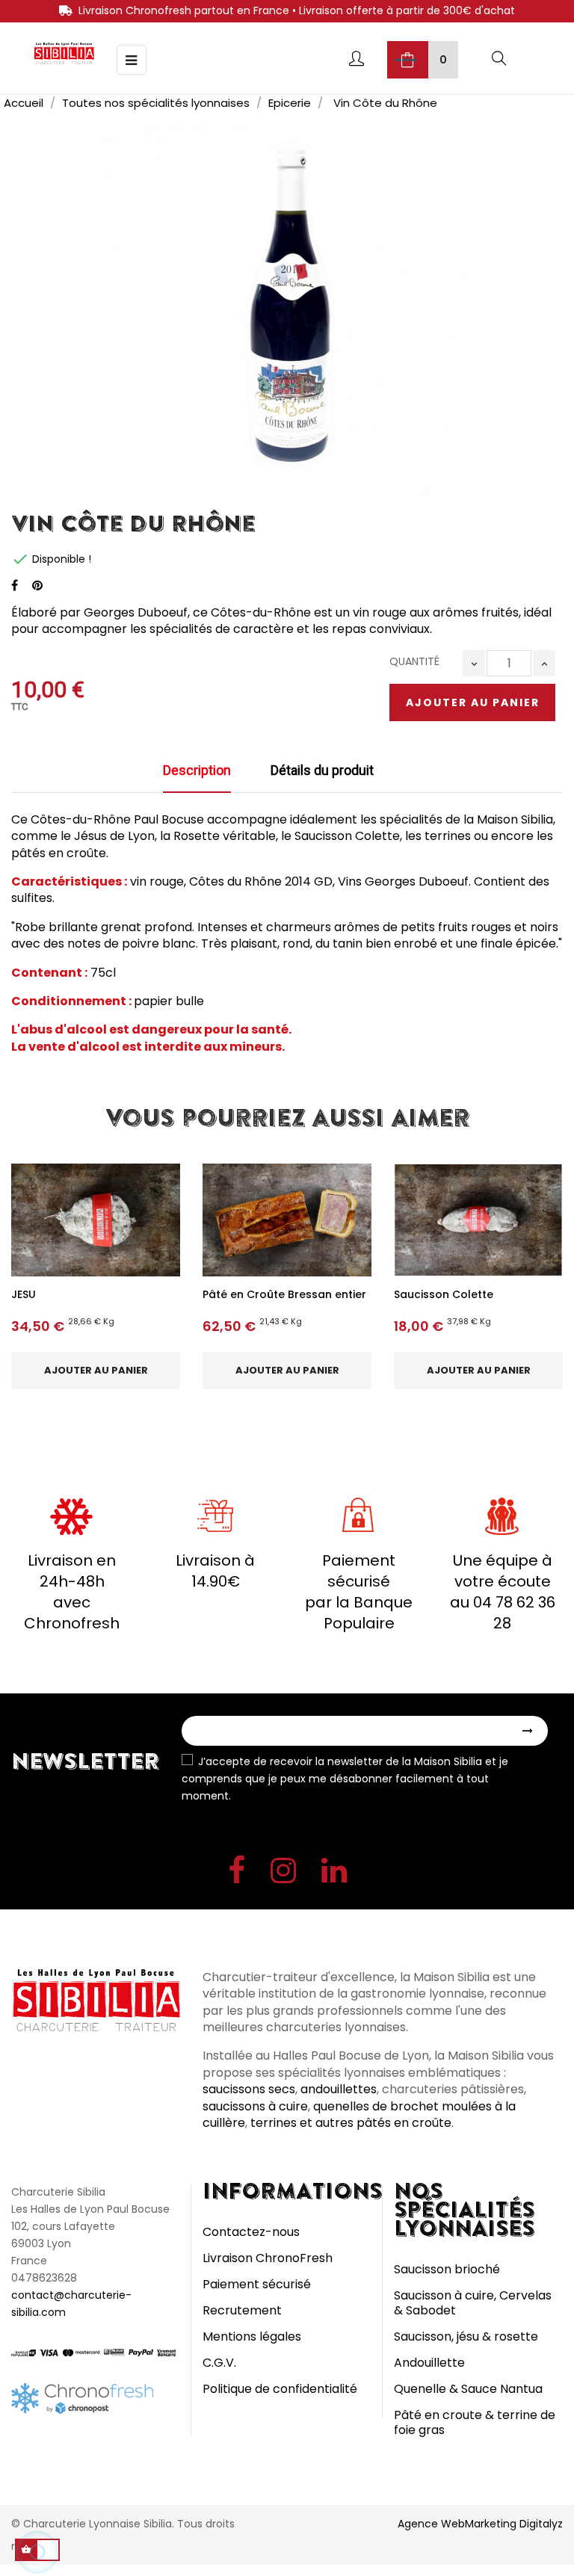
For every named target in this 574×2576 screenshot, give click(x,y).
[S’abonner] (528, 1730)
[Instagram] (283, 1874)
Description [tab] (197, 770)
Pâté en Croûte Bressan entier (284, 1294)
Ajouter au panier (473, 702)
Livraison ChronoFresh (268, 2258)
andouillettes (339, 2089)
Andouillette (429, 2363)
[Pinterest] (37, 586)
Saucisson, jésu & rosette (466, 2336)
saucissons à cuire (255, 2106)
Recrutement (242, 2310)
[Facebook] (237, 1874)
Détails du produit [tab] (322, 770)
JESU (24, 1294)
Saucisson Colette (444, 1294)
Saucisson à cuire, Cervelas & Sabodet (473, 2303)
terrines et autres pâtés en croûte (351, 2123)
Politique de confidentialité (280, 2389)
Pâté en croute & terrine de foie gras (475, 2422)
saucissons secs (249, 2089)
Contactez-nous (251, 2232)
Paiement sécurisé (257, 2284)
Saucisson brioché (447, 2269)
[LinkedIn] (334, 1874)
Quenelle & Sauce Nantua (468, 2389)
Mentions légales (252, 2336)
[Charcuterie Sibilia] (64, 53)
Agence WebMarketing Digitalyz (480, 2524)
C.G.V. (219, 2363)
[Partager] (15, 586)
